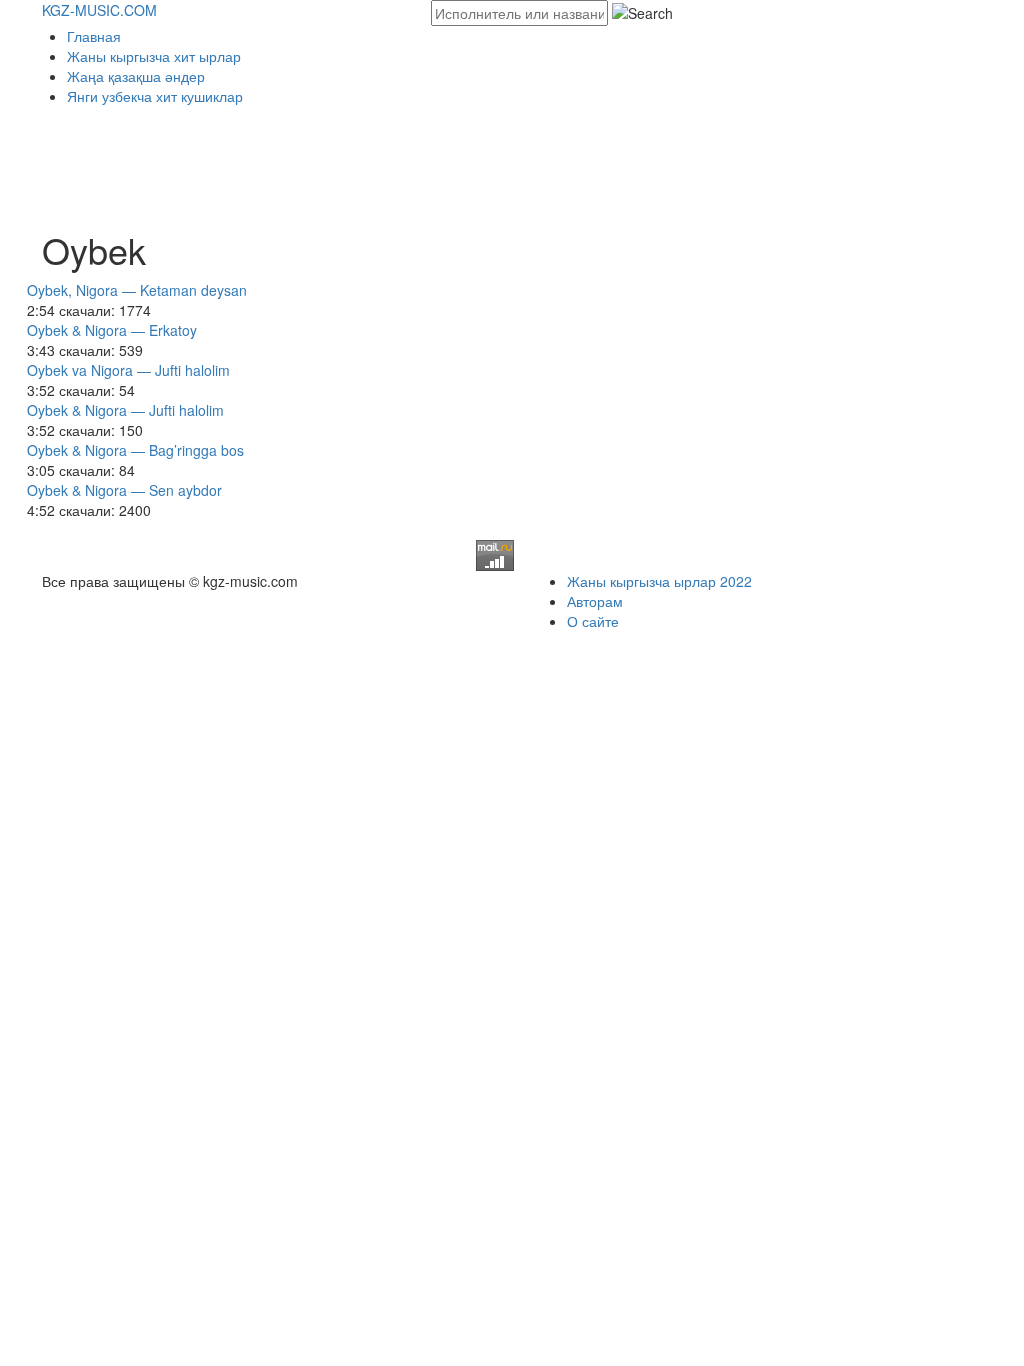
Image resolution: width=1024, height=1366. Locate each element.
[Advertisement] (406, 161)
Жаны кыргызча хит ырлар (154, 56)
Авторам (595, 601)
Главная (94, 36)
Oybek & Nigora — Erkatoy (112, 330)
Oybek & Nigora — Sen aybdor (124, 490)
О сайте (593, 621)
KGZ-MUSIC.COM (99, 10)
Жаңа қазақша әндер (136, 76)
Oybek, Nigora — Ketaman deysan (137, 290)
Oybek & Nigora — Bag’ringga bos (135, 450)
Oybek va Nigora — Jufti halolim (128, 370)
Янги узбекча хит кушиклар (155, 96)
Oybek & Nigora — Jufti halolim (125, 410)
